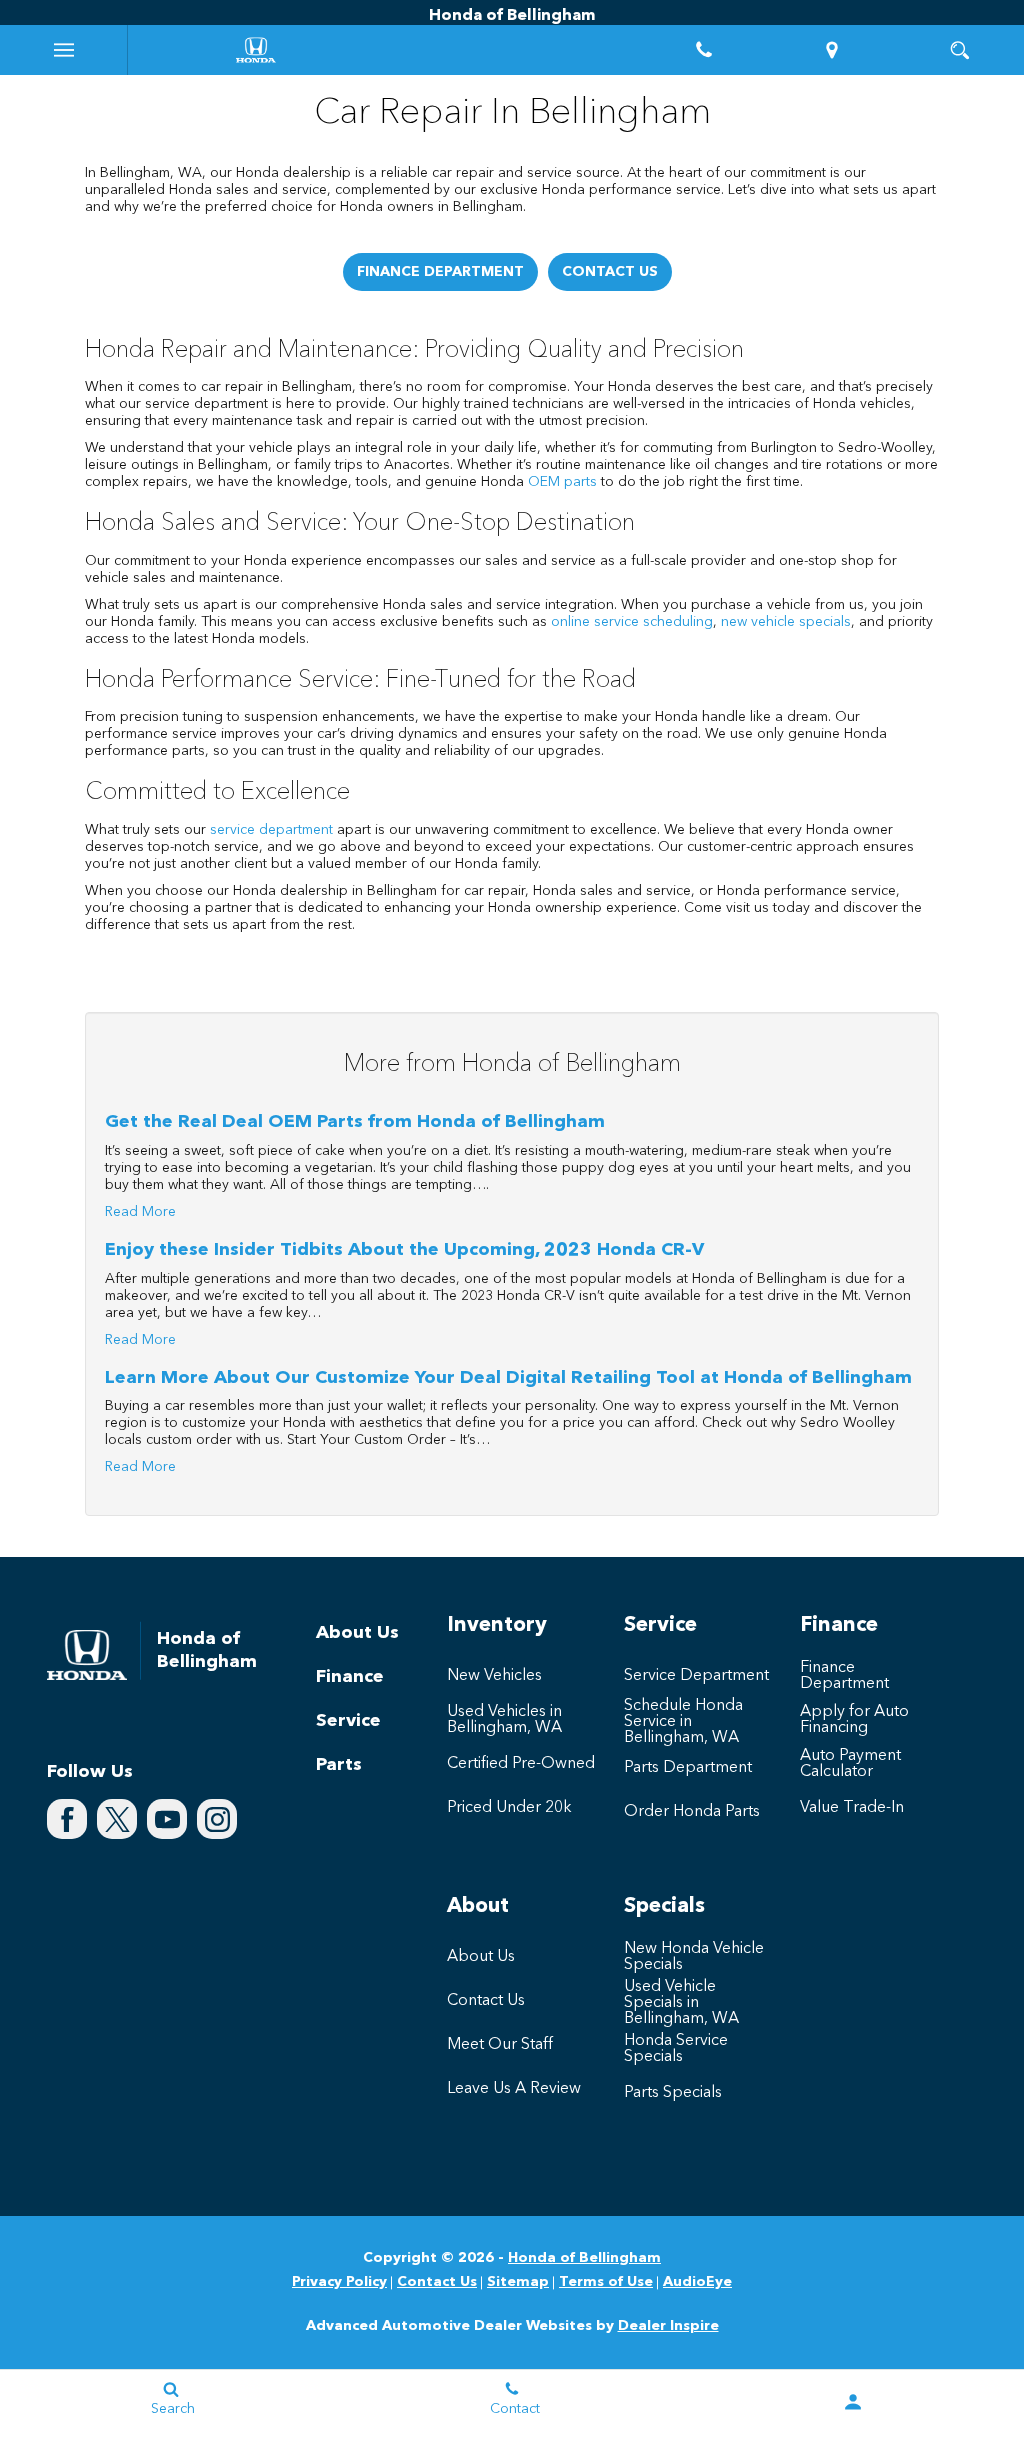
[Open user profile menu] (853, 2402)
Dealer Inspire (668, 2326)
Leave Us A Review (514, 2089)
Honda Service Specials (676, 2049)
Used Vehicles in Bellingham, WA (504, 1720)
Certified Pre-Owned (521, 1764)
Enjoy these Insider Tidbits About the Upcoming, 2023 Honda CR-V (404, 1250)
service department (271, 830)
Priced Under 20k (509, 1808)
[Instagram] (217, 1819)
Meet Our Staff (500, 2045)
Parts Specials (673, 2093)
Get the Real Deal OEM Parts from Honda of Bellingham (355, 1122)
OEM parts (562, 482)
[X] (117, 1819)
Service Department (696, 1676)
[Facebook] (67, 1819)
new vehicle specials (786, 622)
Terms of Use (606, 2282)
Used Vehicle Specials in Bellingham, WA (681, 2003)
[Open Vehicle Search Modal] (960, 50)
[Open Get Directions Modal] (832, 50)
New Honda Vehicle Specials (694, 1957)
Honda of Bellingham (584, 2258)
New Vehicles (494, 1676)
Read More (140, 1212)
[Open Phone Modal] (704, 50)
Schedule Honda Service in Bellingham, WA (683, 1722)
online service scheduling (632, 622)
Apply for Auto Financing (854, 1720)
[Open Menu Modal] (64, 50)
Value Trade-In (852, 1808)
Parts (339, 1765)
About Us (357, 1633)
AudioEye (697, 2282)
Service (348, 1721)
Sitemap (518, 2282)
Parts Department (688, 1768)
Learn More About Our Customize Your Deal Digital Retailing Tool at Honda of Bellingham (508, 1378)
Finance (350, 1677)
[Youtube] (167, 1819)
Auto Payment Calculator (850, 1764)
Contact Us (610, 272)
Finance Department (440, 272)
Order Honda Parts (692, 1812)
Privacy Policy (339, 2282)
